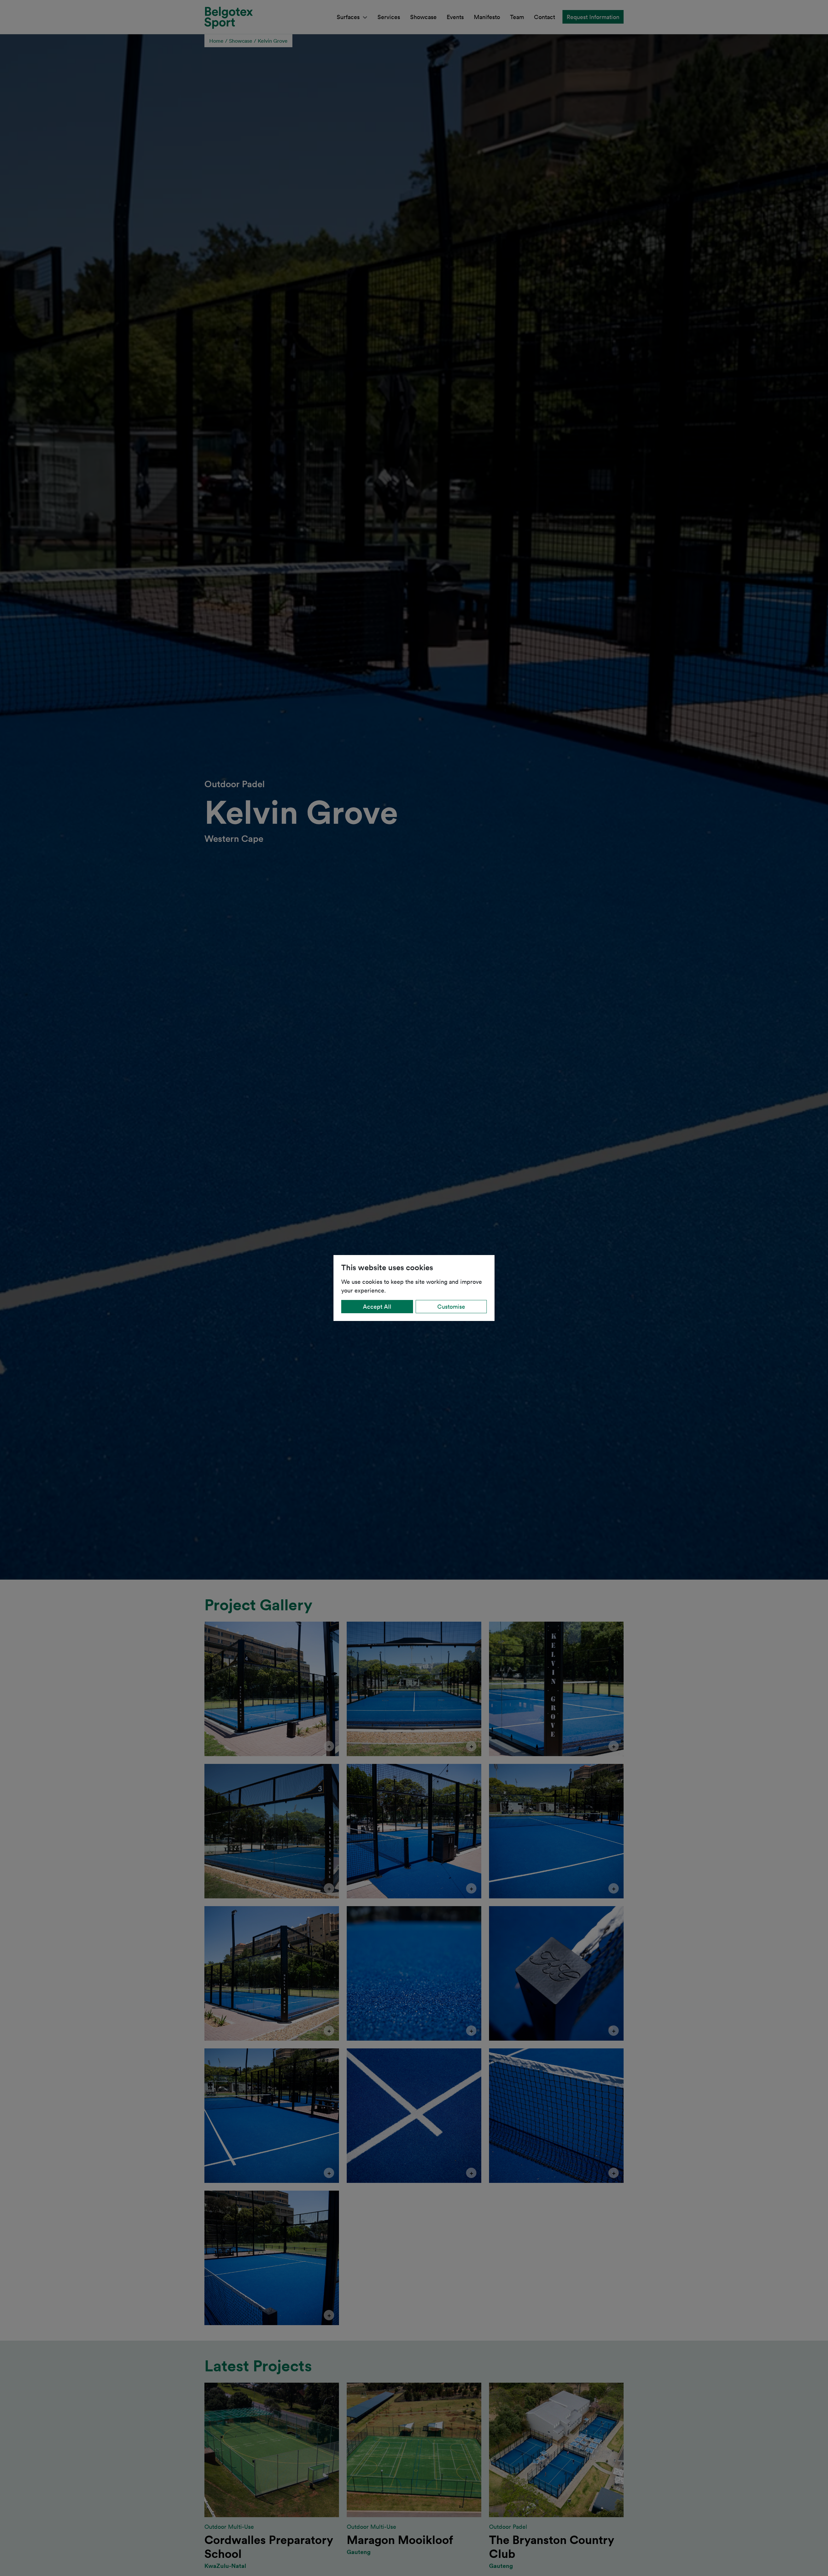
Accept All (377, 1306)
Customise (451, 1306)
